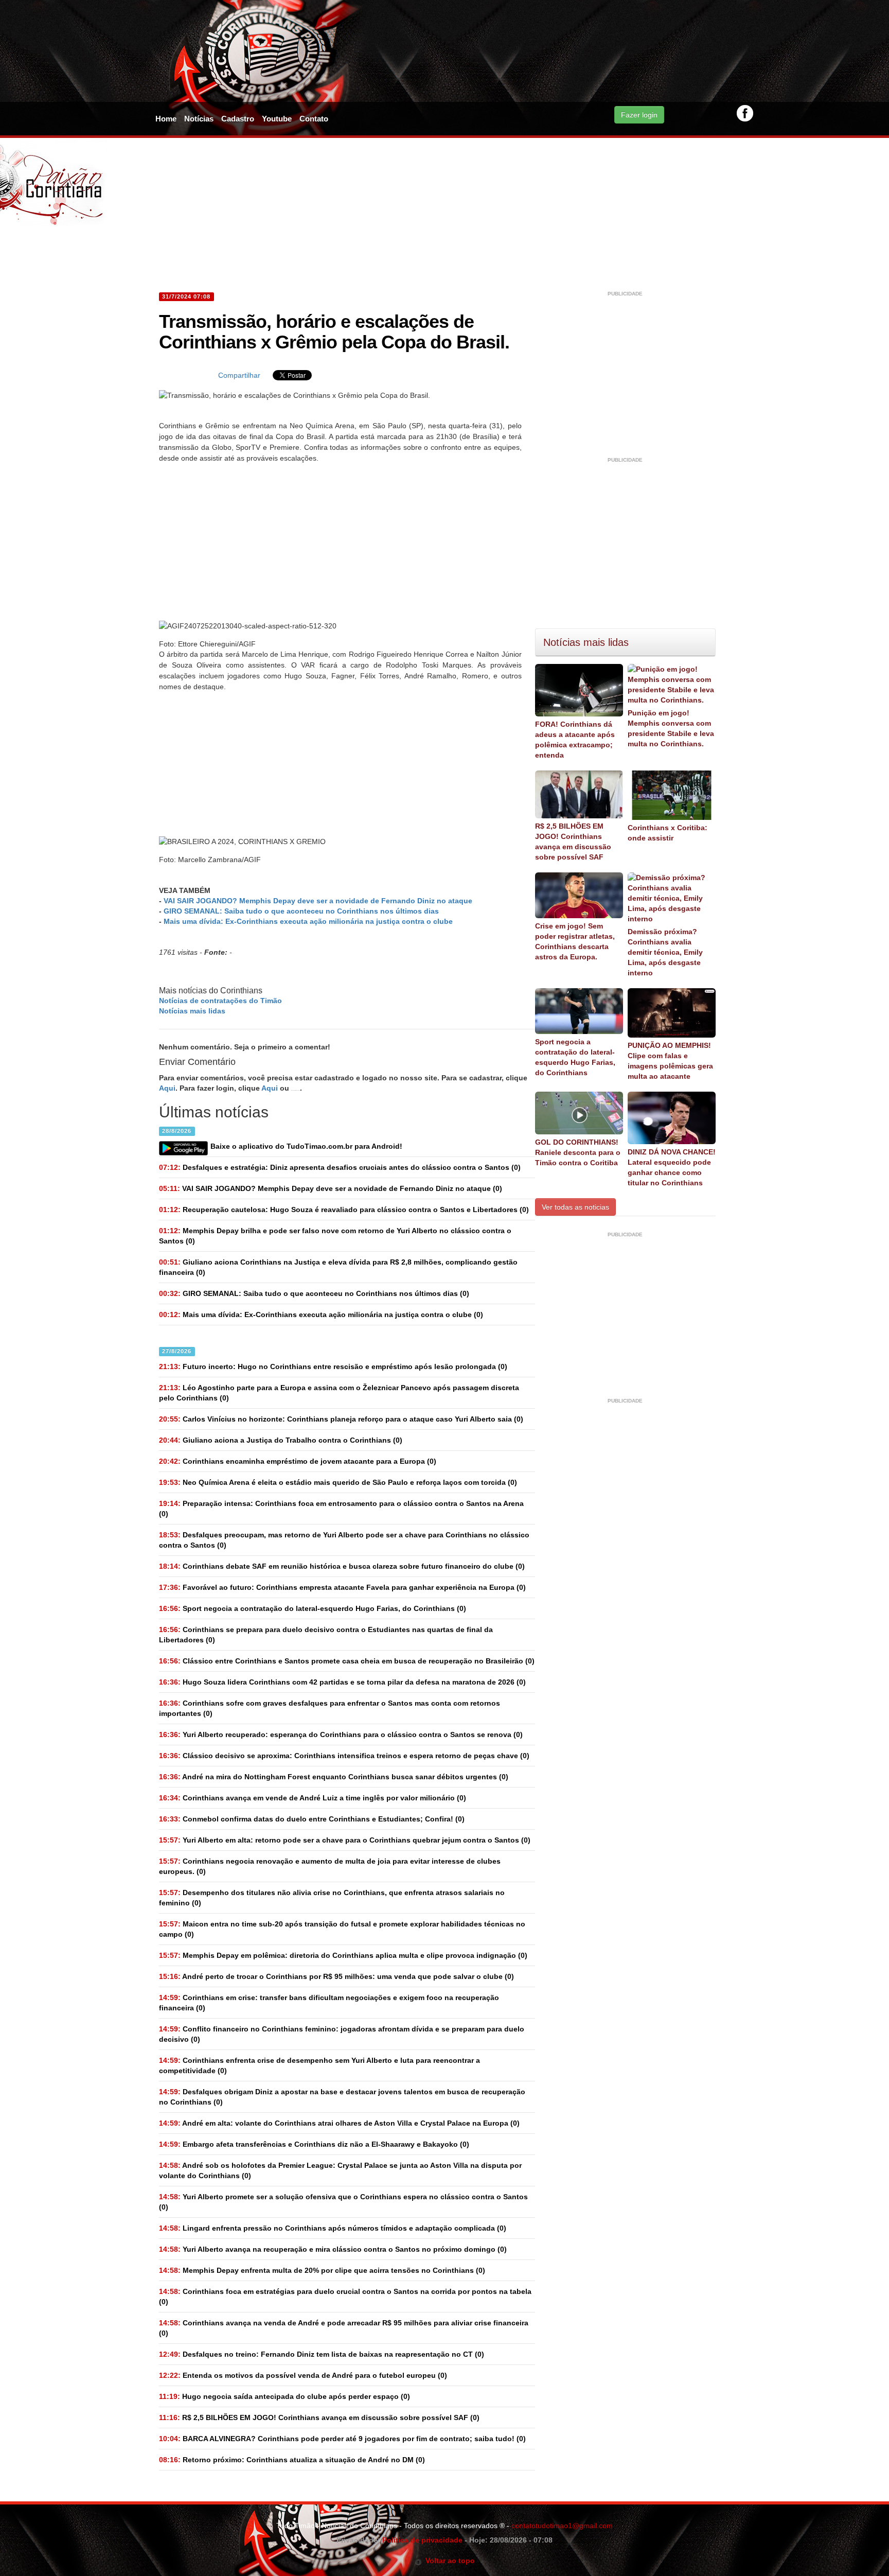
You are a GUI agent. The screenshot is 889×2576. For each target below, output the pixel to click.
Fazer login (639, 115)
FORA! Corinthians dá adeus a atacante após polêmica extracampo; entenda (575, 740)
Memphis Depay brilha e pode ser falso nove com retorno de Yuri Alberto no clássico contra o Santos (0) (335, 1236)
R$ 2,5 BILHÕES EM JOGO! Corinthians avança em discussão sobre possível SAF (573, 842)
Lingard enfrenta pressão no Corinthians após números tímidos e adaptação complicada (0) (333, 2228)
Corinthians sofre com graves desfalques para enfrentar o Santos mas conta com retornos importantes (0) (330, 1708)
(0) (331, 1188)
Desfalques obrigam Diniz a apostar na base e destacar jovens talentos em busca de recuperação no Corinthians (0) (342, 2097)
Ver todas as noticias (575, 1207)
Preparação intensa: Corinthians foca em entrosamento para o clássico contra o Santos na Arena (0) (341, 1509)
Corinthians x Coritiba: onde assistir (668, 833)
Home (166, 119)
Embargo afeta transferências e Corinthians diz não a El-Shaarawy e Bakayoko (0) (314, 2144)
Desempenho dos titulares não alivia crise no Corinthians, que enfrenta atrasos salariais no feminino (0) (332, 1898)
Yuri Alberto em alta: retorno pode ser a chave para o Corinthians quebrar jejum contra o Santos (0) (345, 1840)
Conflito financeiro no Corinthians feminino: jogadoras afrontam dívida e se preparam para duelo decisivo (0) (342, 2034)
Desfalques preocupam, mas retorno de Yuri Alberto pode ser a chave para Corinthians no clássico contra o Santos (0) (344, 1540)
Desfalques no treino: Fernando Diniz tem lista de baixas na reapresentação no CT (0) (322, 2354)
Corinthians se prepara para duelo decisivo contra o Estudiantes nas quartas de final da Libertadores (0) (326, 1635)
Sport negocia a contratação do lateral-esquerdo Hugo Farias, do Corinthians (575, 1057)
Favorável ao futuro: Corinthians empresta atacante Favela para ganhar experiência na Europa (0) (342, 1587)
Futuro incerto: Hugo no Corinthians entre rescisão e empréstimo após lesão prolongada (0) (333, 1366)
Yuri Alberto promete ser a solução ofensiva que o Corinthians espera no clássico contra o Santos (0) (343, 2202)
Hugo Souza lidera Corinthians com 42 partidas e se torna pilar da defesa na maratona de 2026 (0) (342, 1682)
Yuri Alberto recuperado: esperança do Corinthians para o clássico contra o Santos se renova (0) (341, 1734)
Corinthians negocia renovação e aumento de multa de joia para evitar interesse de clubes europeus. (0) (330, 1866)
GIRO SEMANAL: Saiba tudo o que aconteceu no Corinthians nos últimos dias (301, 911)
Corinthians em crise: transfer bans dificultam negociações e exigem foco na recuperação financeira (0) (329, 2003)
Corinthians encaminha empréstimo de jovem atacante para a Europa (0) (298, 1461)
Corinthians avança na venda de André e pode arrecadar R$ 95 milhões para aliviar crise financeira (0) (344, 2328)
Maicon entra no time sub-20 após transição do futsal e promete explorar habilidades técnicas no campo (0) (342, 1929)
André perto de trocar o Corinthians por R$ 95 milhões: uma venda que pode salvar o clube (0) (336, 1976)
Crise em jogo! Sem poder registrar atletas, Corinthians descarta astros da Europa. (575, 941)
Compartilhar (239, 375)
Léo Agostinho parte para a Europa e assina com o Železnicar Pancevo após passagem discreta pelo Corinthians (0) (339, 1393)
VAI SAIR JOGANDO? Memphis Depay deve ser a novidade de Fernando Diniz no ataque (318, 901)
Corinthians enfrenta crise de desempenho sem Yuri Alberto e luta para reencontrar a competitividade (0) (319, 2065)
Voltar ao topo (448, 2561)
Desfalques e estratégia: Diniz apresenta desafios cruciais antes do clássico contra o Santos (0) (340, 1167)
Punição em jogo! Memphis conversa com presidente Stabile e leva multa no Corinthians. (671, 728)
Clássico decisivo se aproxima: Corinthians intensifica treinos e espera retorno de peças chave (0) (344, 1756)
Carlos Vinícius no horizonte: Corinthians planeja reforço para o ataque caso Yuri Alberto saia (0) (341, 1419)
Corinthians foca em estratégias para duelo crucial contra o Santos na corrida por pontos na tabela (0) (345, 2297)
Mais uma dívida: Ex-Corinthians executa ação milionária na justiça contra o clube (308, 921)
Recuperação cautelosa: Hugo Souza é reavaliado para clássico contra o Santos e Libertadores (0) (344, 1210)
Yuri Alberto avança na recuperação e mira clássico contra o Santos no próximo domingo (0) (333, 2249)
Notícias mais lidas (192, 1011)
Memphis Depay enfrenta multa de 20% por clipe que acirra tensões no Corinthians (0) (322, 2270)
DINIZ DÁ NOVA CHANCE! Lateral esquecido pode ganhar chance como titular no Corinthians (672, 1167)
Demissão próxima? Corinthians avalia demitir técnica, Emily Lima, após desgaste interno (665, 952)
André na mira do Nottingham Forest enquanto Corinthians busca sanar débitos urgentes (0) (334, 1777)
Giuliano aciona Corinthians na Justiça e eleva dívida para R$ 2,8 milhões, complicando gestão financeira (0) (338, 1267)
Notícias (199, 119)
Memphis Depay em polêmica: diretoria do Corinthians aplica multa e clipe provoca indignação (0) (343, 1955)
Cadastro (238, 119)
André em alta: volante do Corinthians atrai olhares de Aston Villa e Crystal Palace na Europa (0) (339, 2123)
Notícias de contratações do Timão (220, 1001)
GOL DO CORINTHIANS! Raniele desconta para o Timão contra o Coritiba (578, 1152)
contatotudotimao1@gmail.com (562, 2526)
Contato (314, 119)
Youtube (277, 119)
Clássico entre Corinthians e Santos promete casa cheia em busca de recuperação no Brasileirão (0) (347, 1661)
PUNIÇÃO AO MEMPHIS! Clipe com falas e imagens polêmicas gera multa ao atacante (670, 1061)
